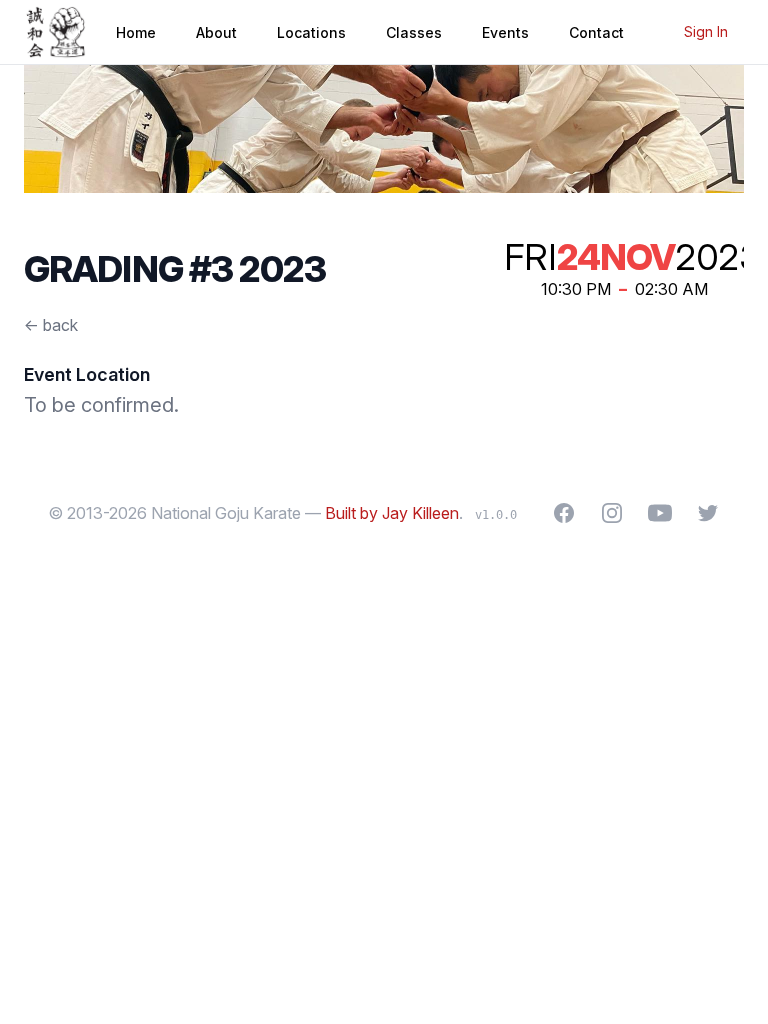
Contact (596, 32)
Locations (311, 32)
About (216, 32)
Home (136, 32)
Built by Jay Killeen (392, 513)
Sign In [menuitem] (706, 31)
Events (505, 32)
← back (51, 325)
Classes (414, 32)
